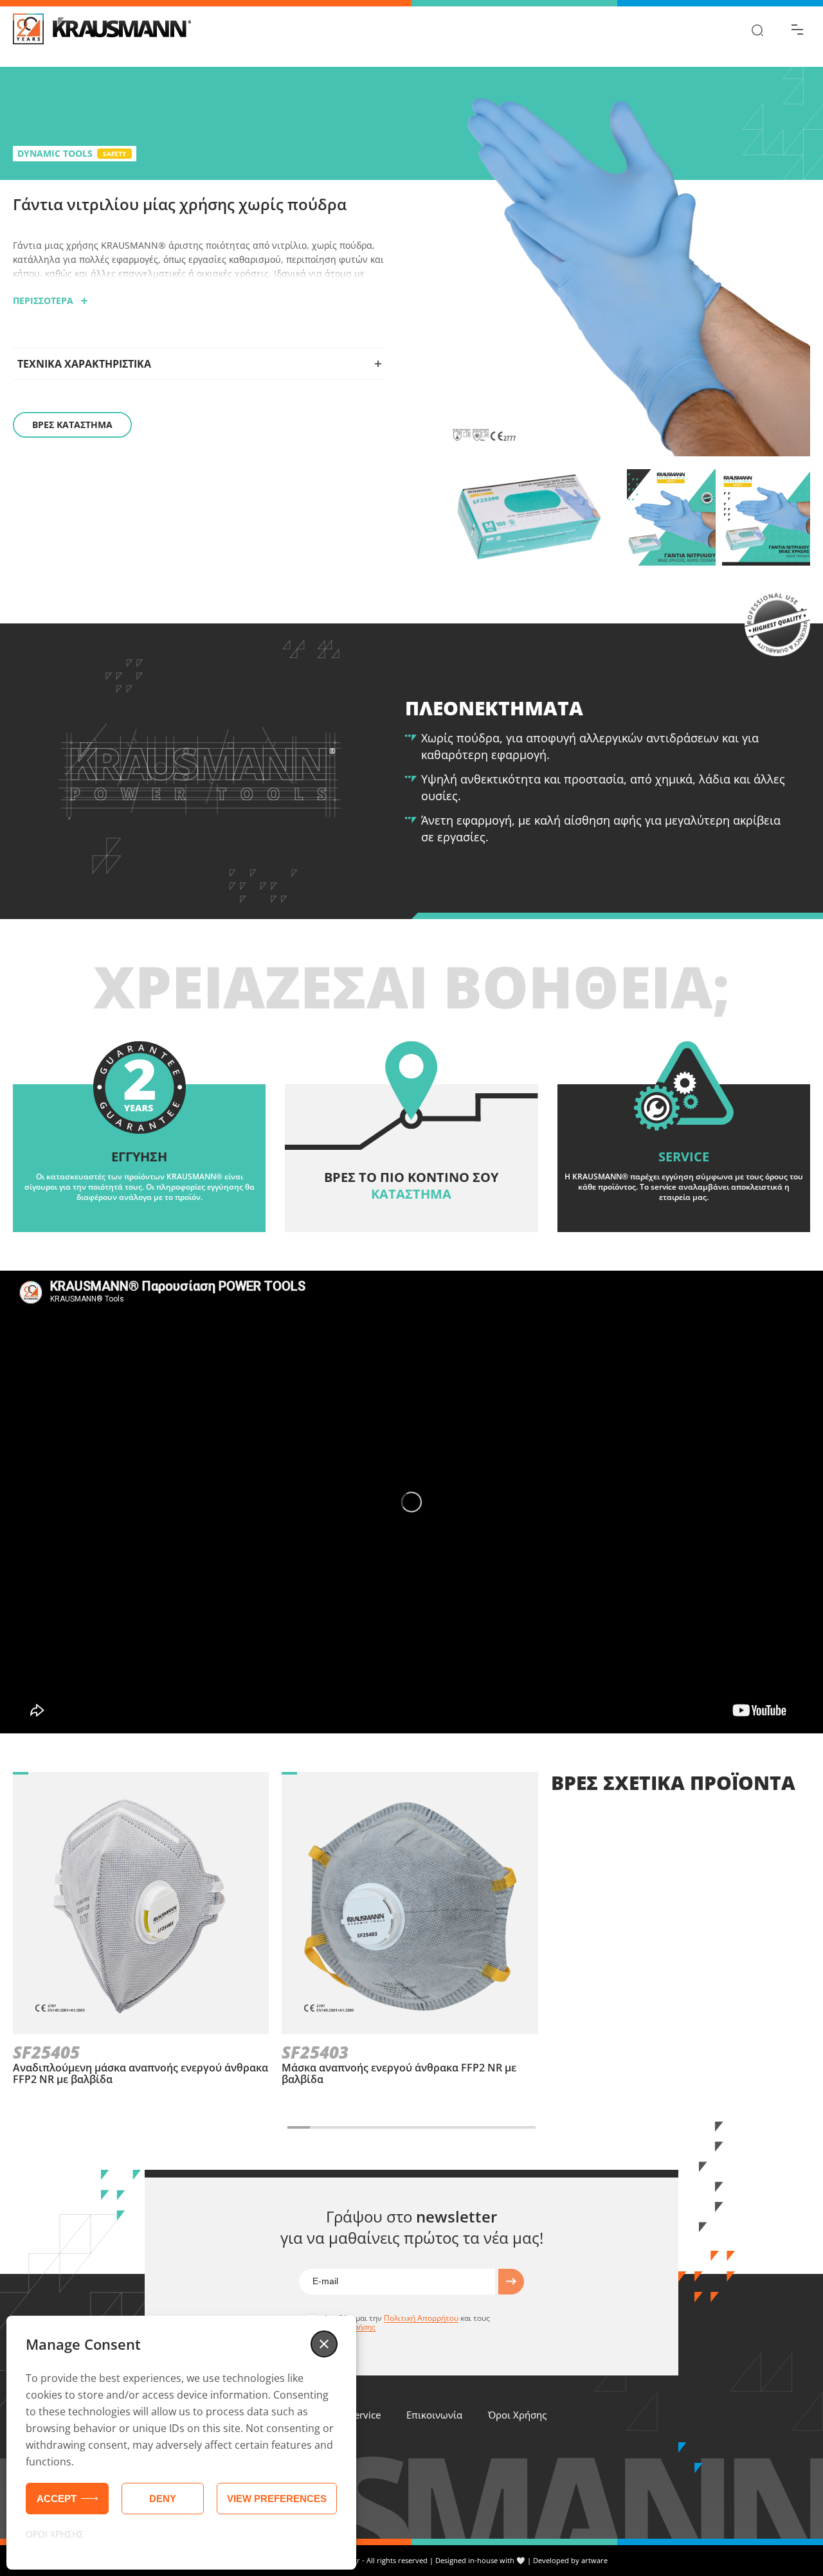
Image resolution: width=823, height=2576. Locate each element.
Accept (57, 2499)
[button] (324, 2344)
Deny (163, 2499)
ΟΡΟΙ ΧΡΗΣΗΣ (55, 2534)
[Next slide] (556, 2127)
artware (594, 2560)
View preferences (277, 2499)
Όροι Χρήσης (517, 2415)
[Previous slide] (267, 2127)
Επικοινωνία (434, 2415)
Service (365, 2415)
